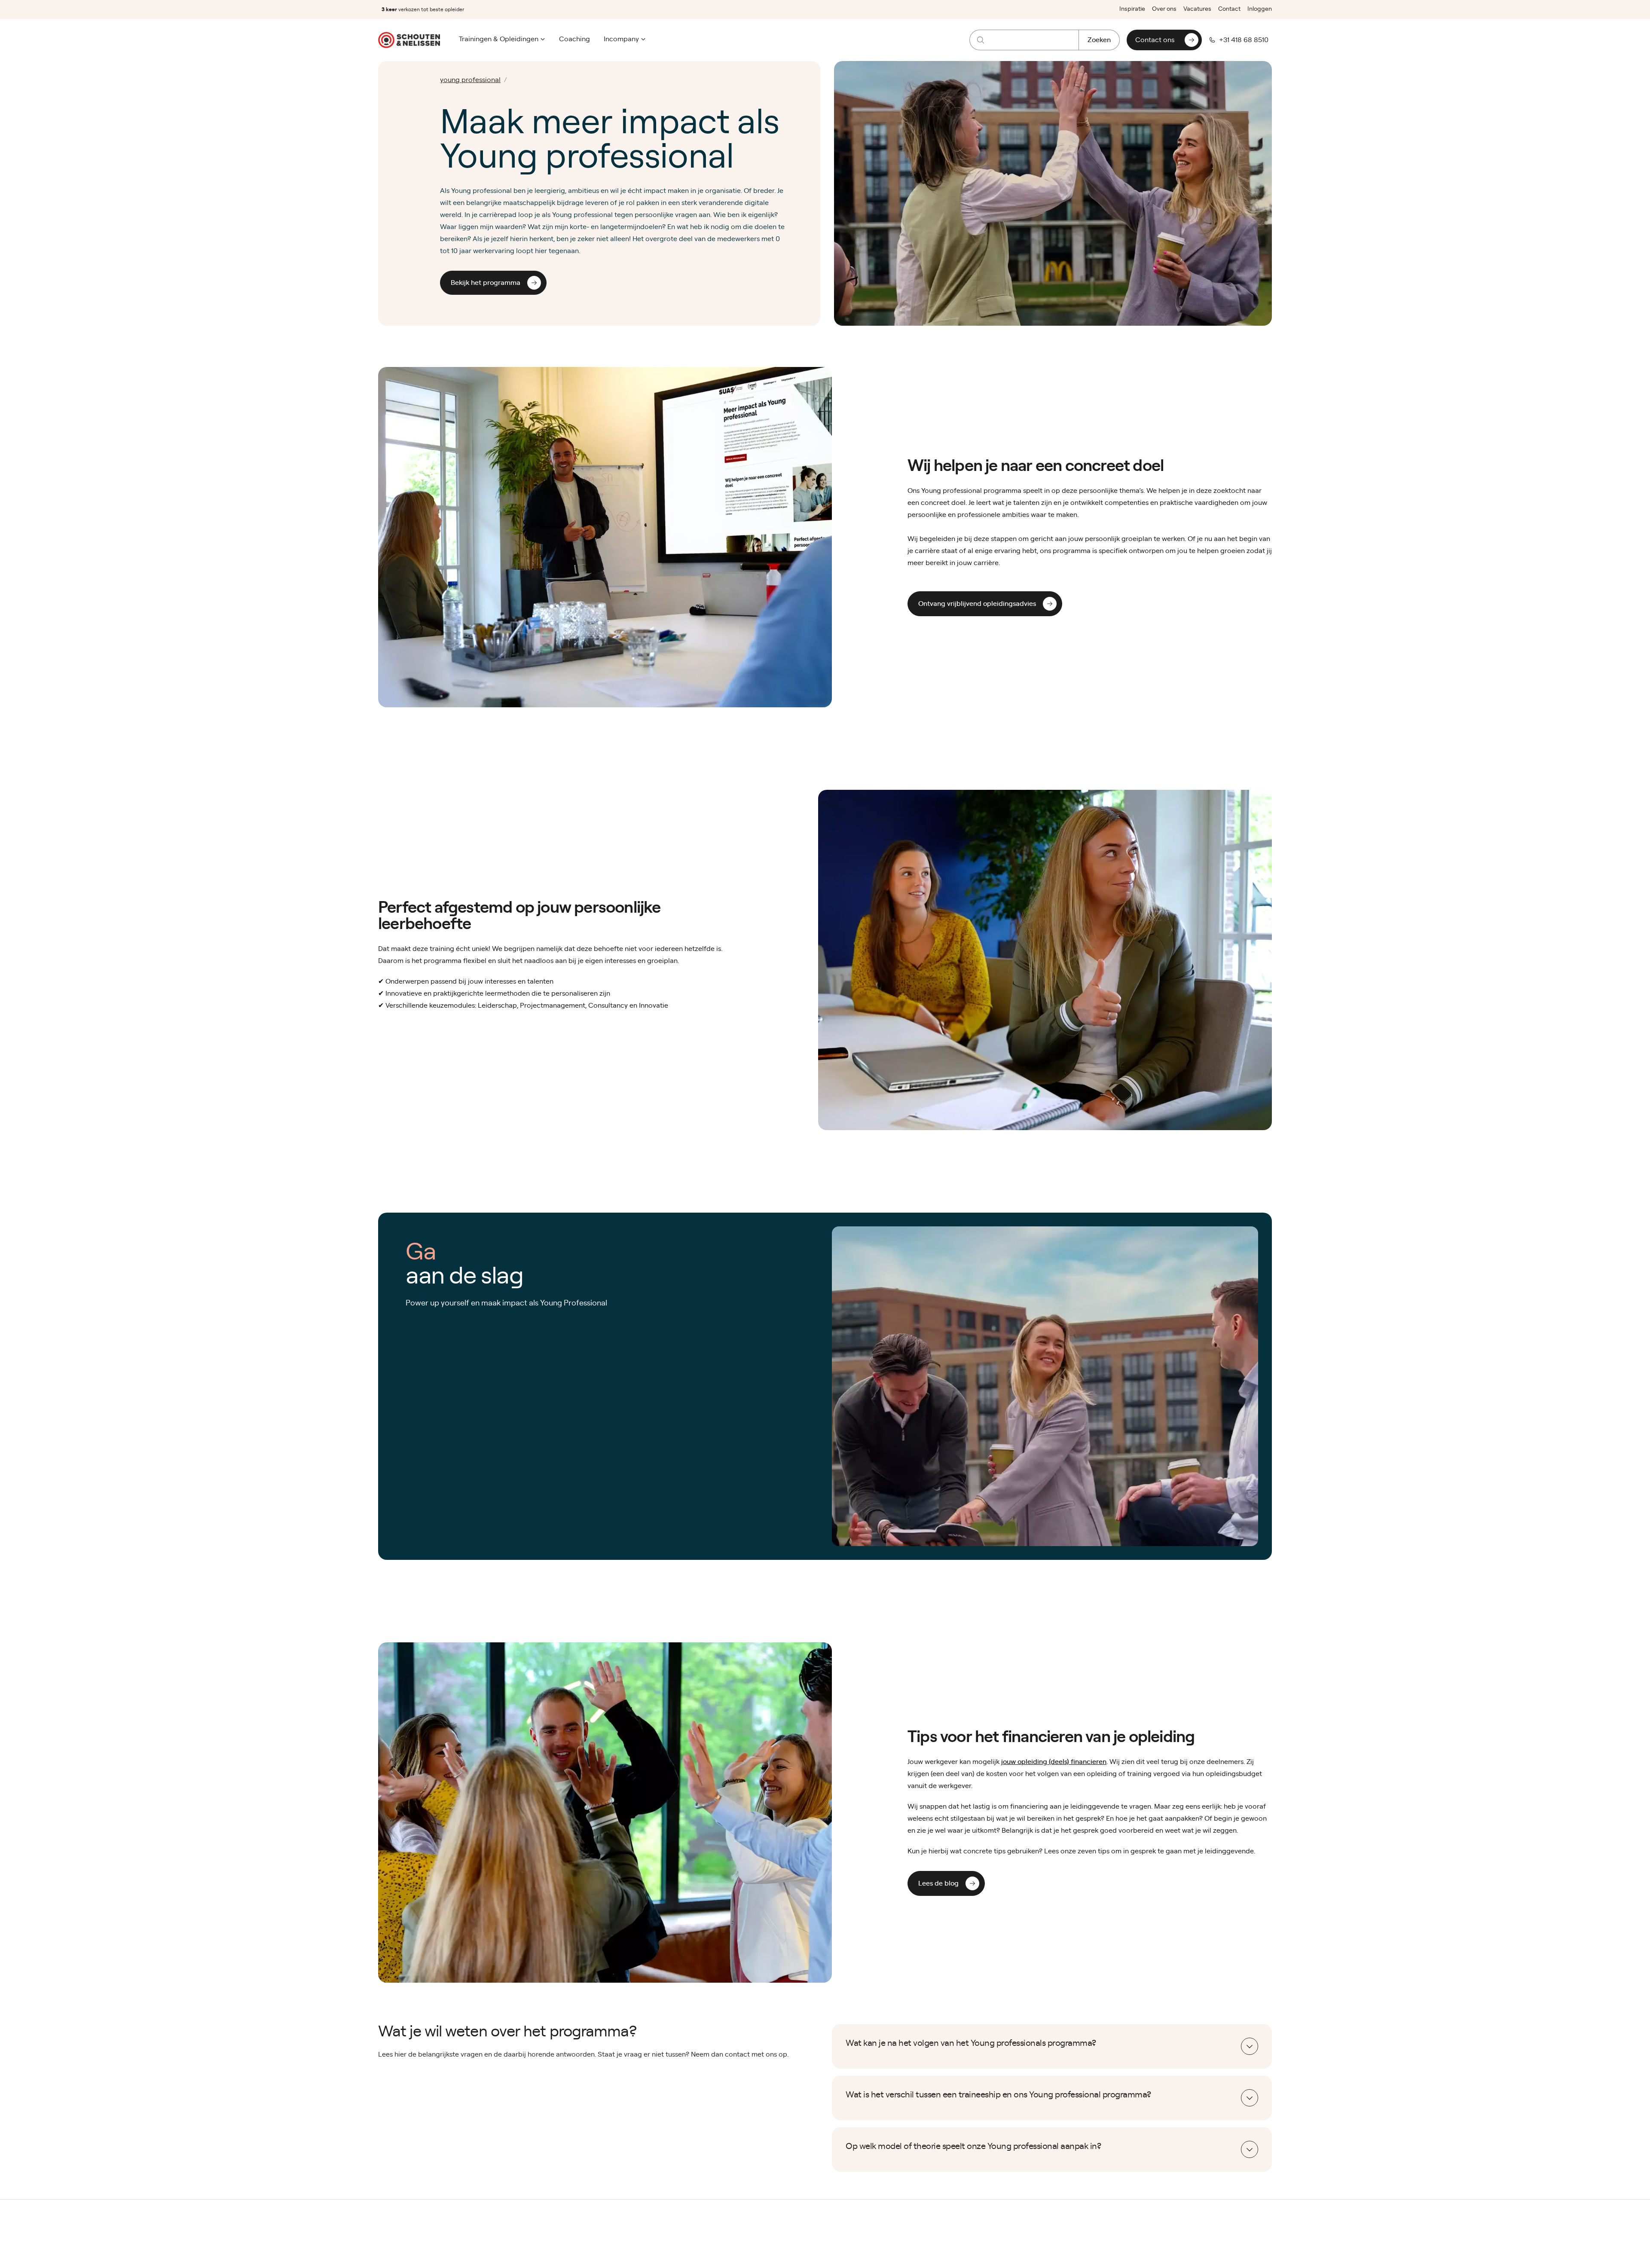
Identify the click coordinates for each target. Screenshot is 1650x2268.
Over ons (1164, 9)
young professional (470, 80)
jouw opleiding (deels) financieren (1054, 1762)
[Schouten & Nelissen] (409, 40)
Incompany (621, 39)
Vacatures (1197, 9)
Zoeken (1099, 40)
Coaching (574, 39)
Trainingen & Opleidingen (499, 39)
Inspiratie (1132, 9)
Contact (1229, 9)
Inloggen (1260, 9)
